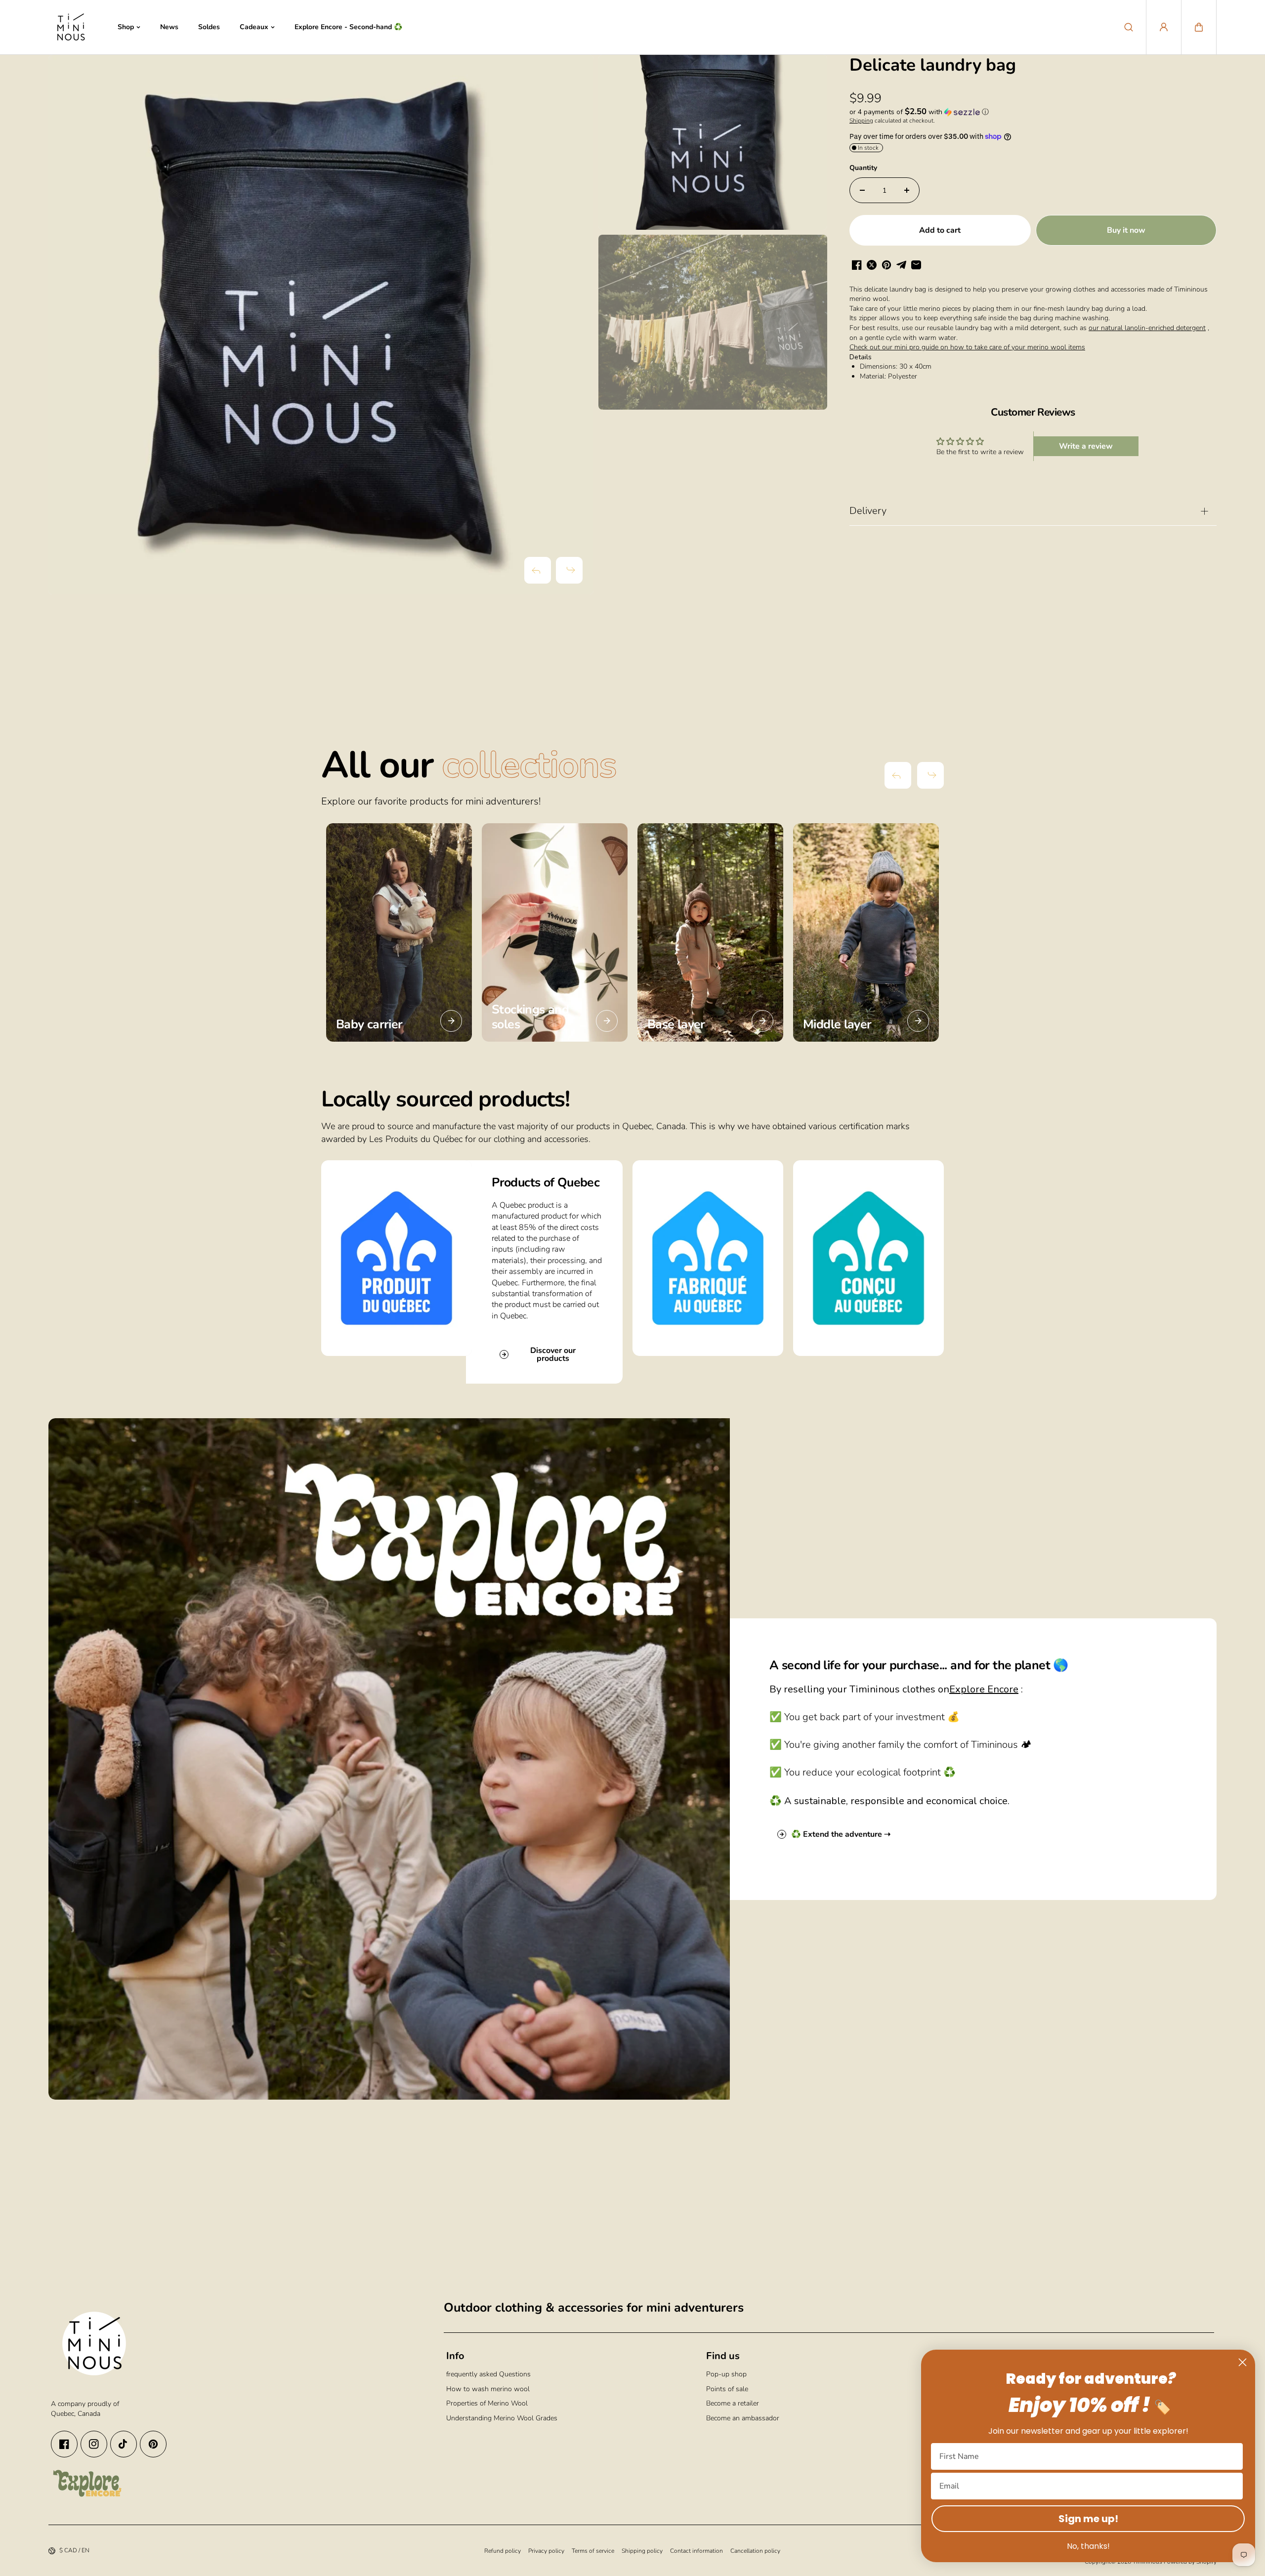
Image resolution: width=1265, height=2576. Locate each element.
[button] (1199, 27)
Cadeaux (254, 27)
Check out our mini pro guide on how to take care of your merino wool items (967, 347)
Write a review (1086, 446)
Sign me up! (1088, 2519)
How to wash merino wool (488, 2389)
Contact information (696, 2551)
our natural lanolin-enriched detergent (1147, 328)
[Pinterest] (153, 2444)
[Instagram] (94, 2444)
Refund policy (503, 2551)
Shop (126, 27)
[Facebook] (64, 2444)
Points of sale (727, 2389)
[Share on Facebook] (857, 265)
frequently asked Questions (488, 2374)
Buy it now (1126, 230)
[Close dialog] (1243, 2362)
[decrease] (862, 190)
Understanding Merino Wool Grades (502, 2418)
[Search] (1129, 27)
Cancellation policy (755, 2551)
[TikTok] (124, 2444)
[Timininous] (71, 27)
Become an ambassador (743, 2418)
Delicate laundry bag (933, 66)
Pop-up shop (726, 2374)
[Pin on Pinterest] (886, 265)
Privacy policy (546, 2551)
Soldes (209, 27)
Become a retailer (733, 2403)
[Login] (1164, 27)
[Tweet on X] (872, 265)
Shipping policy (642, 2551)
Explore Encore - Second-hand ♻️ (348, 27)
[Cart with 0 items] (1199, 27)
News (169, 27)
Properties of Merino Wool (487, 2403)
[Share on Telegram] (901, 265)
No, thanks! (1088, 2546)
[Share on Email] (916, 265)
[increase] (907, 190)
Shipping (861, 121)
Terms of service (593, 2551)
